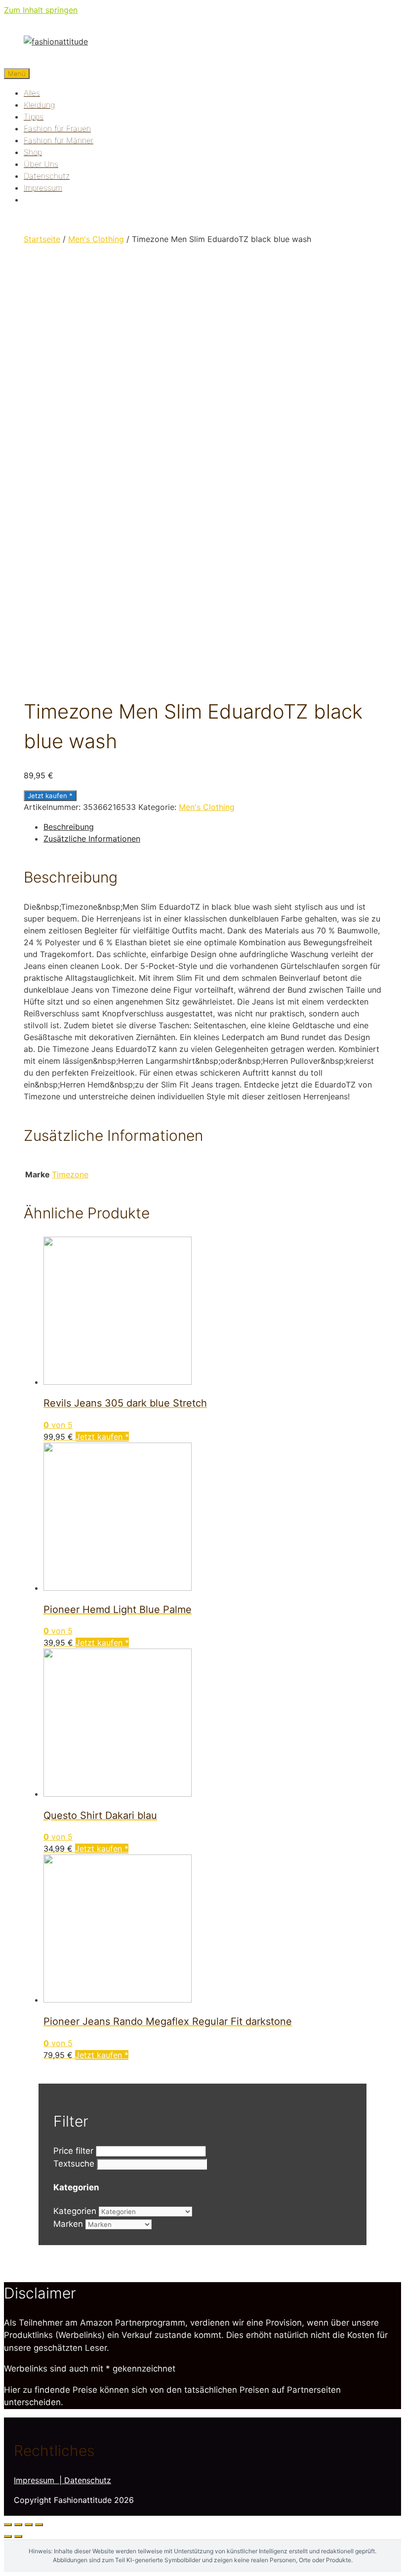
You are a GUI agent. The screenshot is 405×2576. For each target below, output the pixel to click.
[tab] (212, 827)
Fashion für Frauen (57, 128)
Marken (68, 2224)
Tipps (34, 117)
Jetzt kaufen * (50, 796)
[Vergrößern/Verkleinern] (39, 2525)
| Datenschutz (85, 2480)
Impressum (43, 188)
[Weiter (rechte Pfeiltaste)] (18, 2536)
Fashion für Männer (59, 140)
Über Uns (41, 164)
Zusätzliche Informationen (92, 839)
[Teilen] (18, 2525)
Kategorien (75, 2211)
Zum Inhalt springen (41, 10)
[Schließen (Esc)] (8, 2525)
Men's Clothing (96, 239)
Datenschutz (47, 176)
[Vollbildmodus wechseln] (29, 2525)
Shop (33, 152)
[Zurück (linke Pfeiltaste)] (8, 2536)
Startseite (42, 239)
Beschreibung (69, 827)
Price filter (73, 2151)
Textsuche (74, 2164)
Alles (32, 93)
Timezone (70, 1174)
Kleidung (39, 105)
